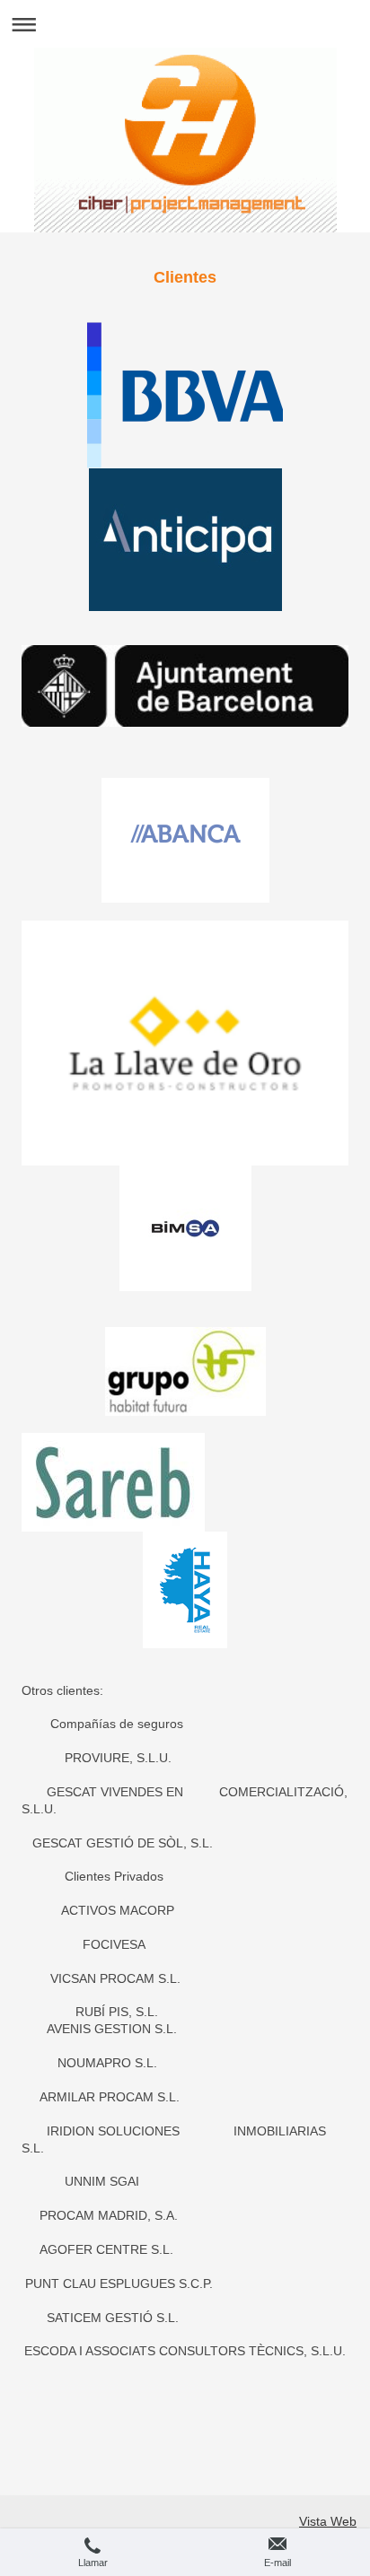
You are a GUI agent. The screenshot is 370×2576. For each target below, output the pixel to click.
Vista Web (328, 2521)
